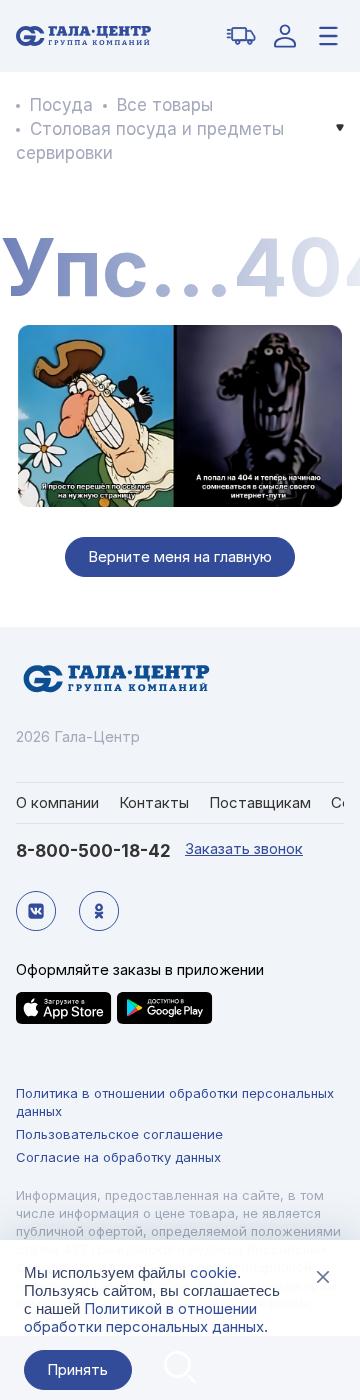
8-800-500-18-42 (93, 851)
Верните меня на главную (180, 556)
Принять (77, 1369)
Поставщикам (260, 802)
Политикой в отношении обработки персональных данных (144, 1317)
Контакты (154, 802)
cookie (213, 1272)
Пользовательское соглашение (119, 1134)
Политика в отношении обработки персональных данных (175, 1102)
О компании (57, 802)
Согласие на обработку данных (118, 1157)
